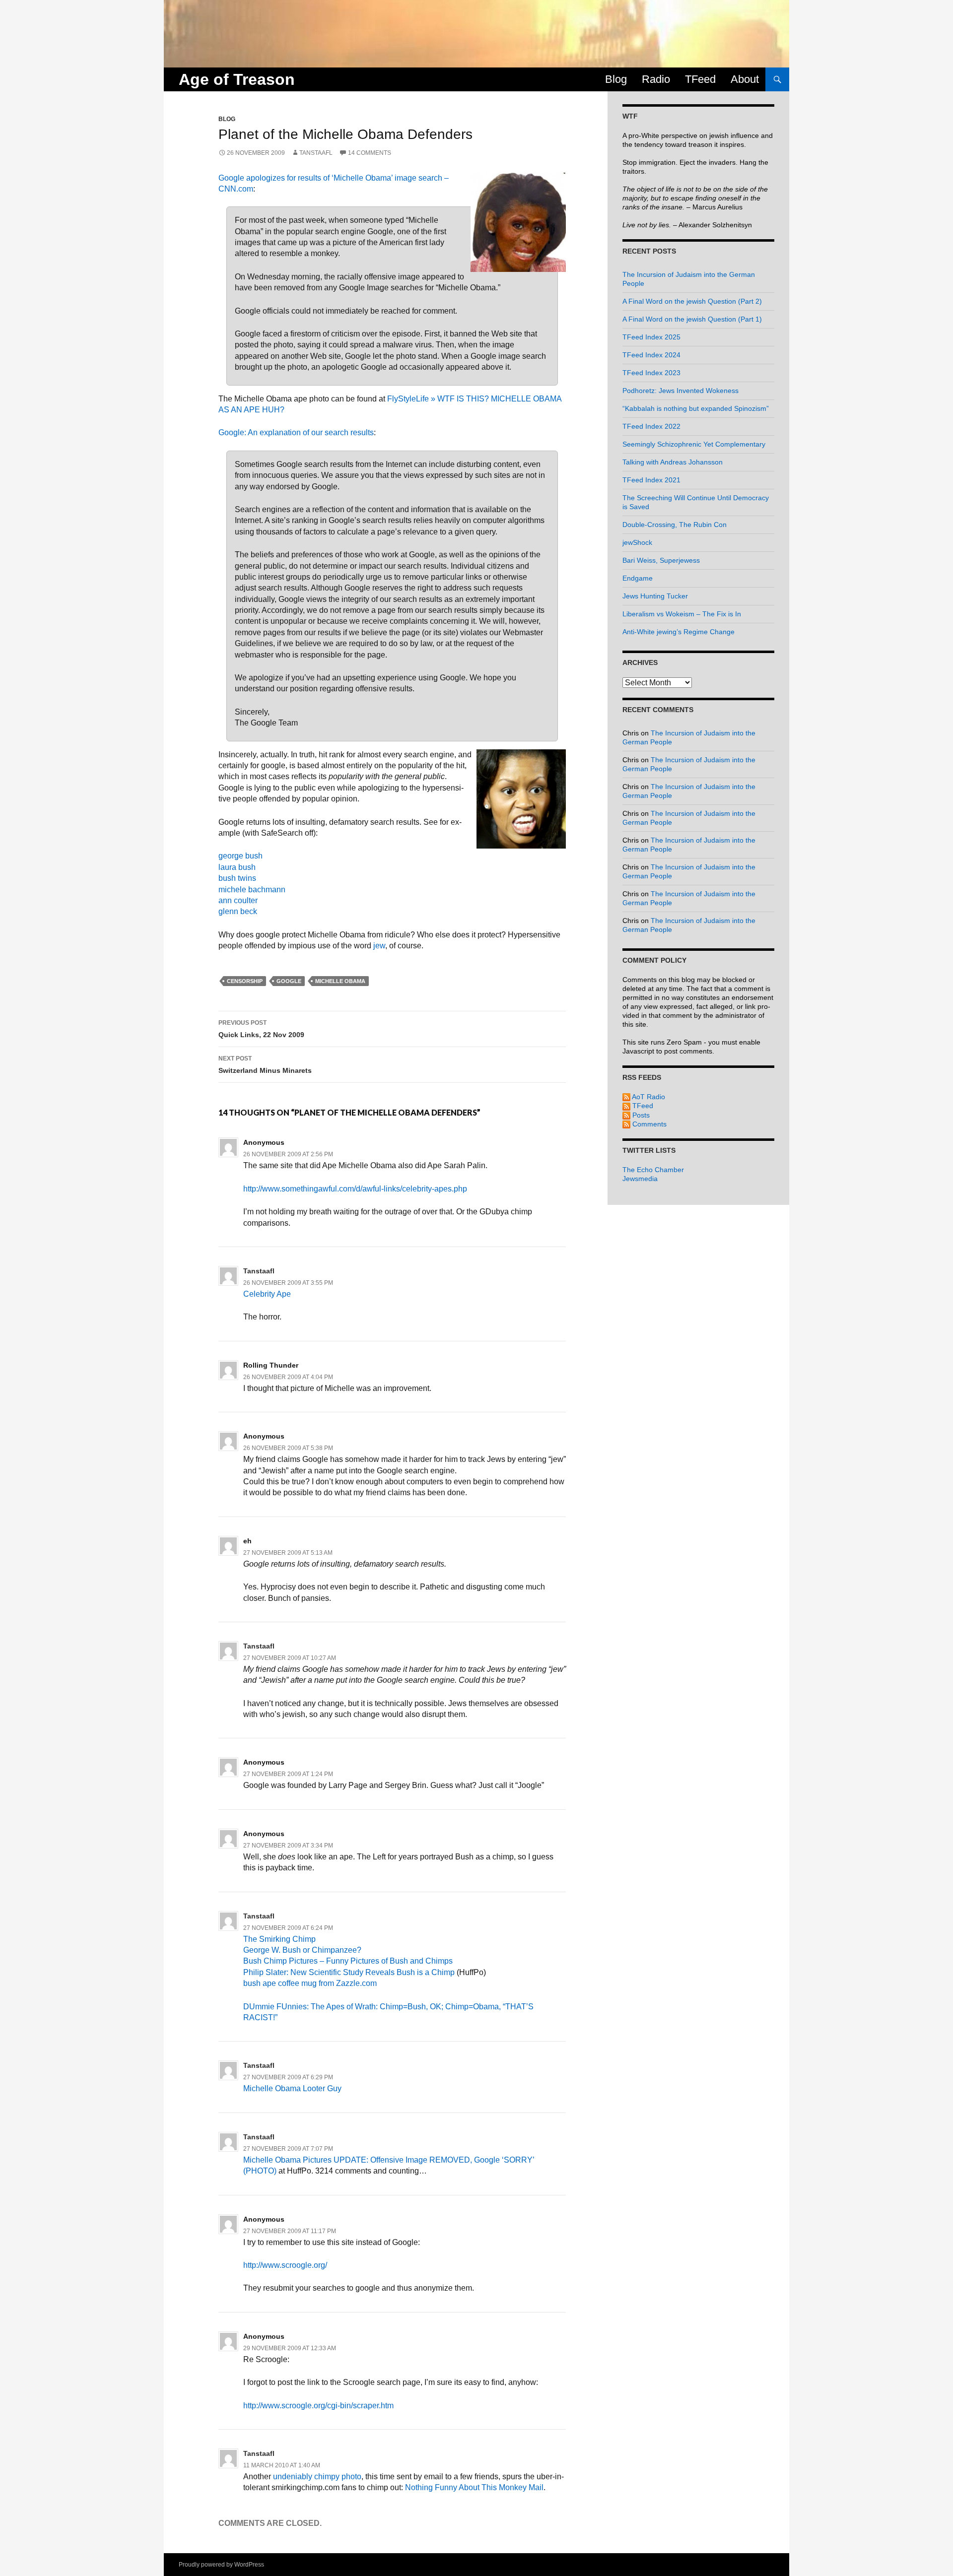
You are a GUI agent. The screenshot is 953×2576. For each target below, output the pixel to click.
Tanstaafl (316, 153)
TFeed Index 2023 (651, 373)
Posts (640, 1115)
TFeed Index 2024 (651, 355)
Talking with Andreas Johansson (673, 462)
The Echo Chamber (653, 1170)
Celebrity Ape (267, 1294)
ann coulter (238, 900)
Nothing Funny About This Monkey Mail (474, 2487)
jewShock (637, 542)
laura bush (237, 867)
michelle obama (340, 981)
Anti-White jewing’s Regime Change (679, 632)
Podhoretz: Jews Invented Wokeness (681, 391)
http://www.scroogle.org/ (285, 2265)
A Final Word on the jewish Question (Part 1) (692, 319)
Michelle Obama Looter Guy (292, 2088)
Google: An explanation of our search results (296, 432)
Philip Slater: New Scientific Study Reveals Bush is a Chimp (349, 1972)
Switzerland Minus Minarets (265, 1065)
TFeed (700, 79)
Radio (656, 79)
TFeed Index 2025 (651, 337)
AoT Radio (648, 1097)
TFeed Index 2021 (651, 480)
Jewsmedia (640, 1179)
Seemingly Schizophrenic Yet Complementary (694, 444)
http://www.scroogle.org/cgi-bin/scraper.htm (318, 2406)
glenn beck (238, 911)
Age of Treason (237, 79)
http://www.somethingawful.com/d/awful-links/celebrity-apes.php (355, 1189)
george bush (240, 856)
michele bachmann (252, 890)
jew (379, 946)
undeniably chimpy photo (317, 2477)
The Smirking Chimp (279, 1939)
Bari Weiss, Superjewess (661, 560)
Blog (616, 79)
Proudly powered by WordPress (221, 2565)
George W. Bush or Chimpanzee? (302, 1950)
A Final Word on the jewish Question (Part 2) (692, 301)
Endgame (638, 578)
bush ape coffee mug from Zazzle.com (310, 1983)
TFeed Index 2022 (651, 426)
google (289, 981)
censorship (245, 981)
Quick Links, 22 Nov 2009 (261, 1029)
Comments (648, 1124)
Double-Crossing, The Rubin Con (675, 525)
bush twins (237, 878)
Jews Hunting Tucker (655, 596)
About (745, 79)
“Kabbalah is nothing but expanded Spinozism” (696, 408)
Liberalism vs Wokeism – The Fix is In (682, 614)
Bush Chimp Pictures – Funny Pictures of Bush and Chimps (348, 1961)
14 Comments (370, 153)
